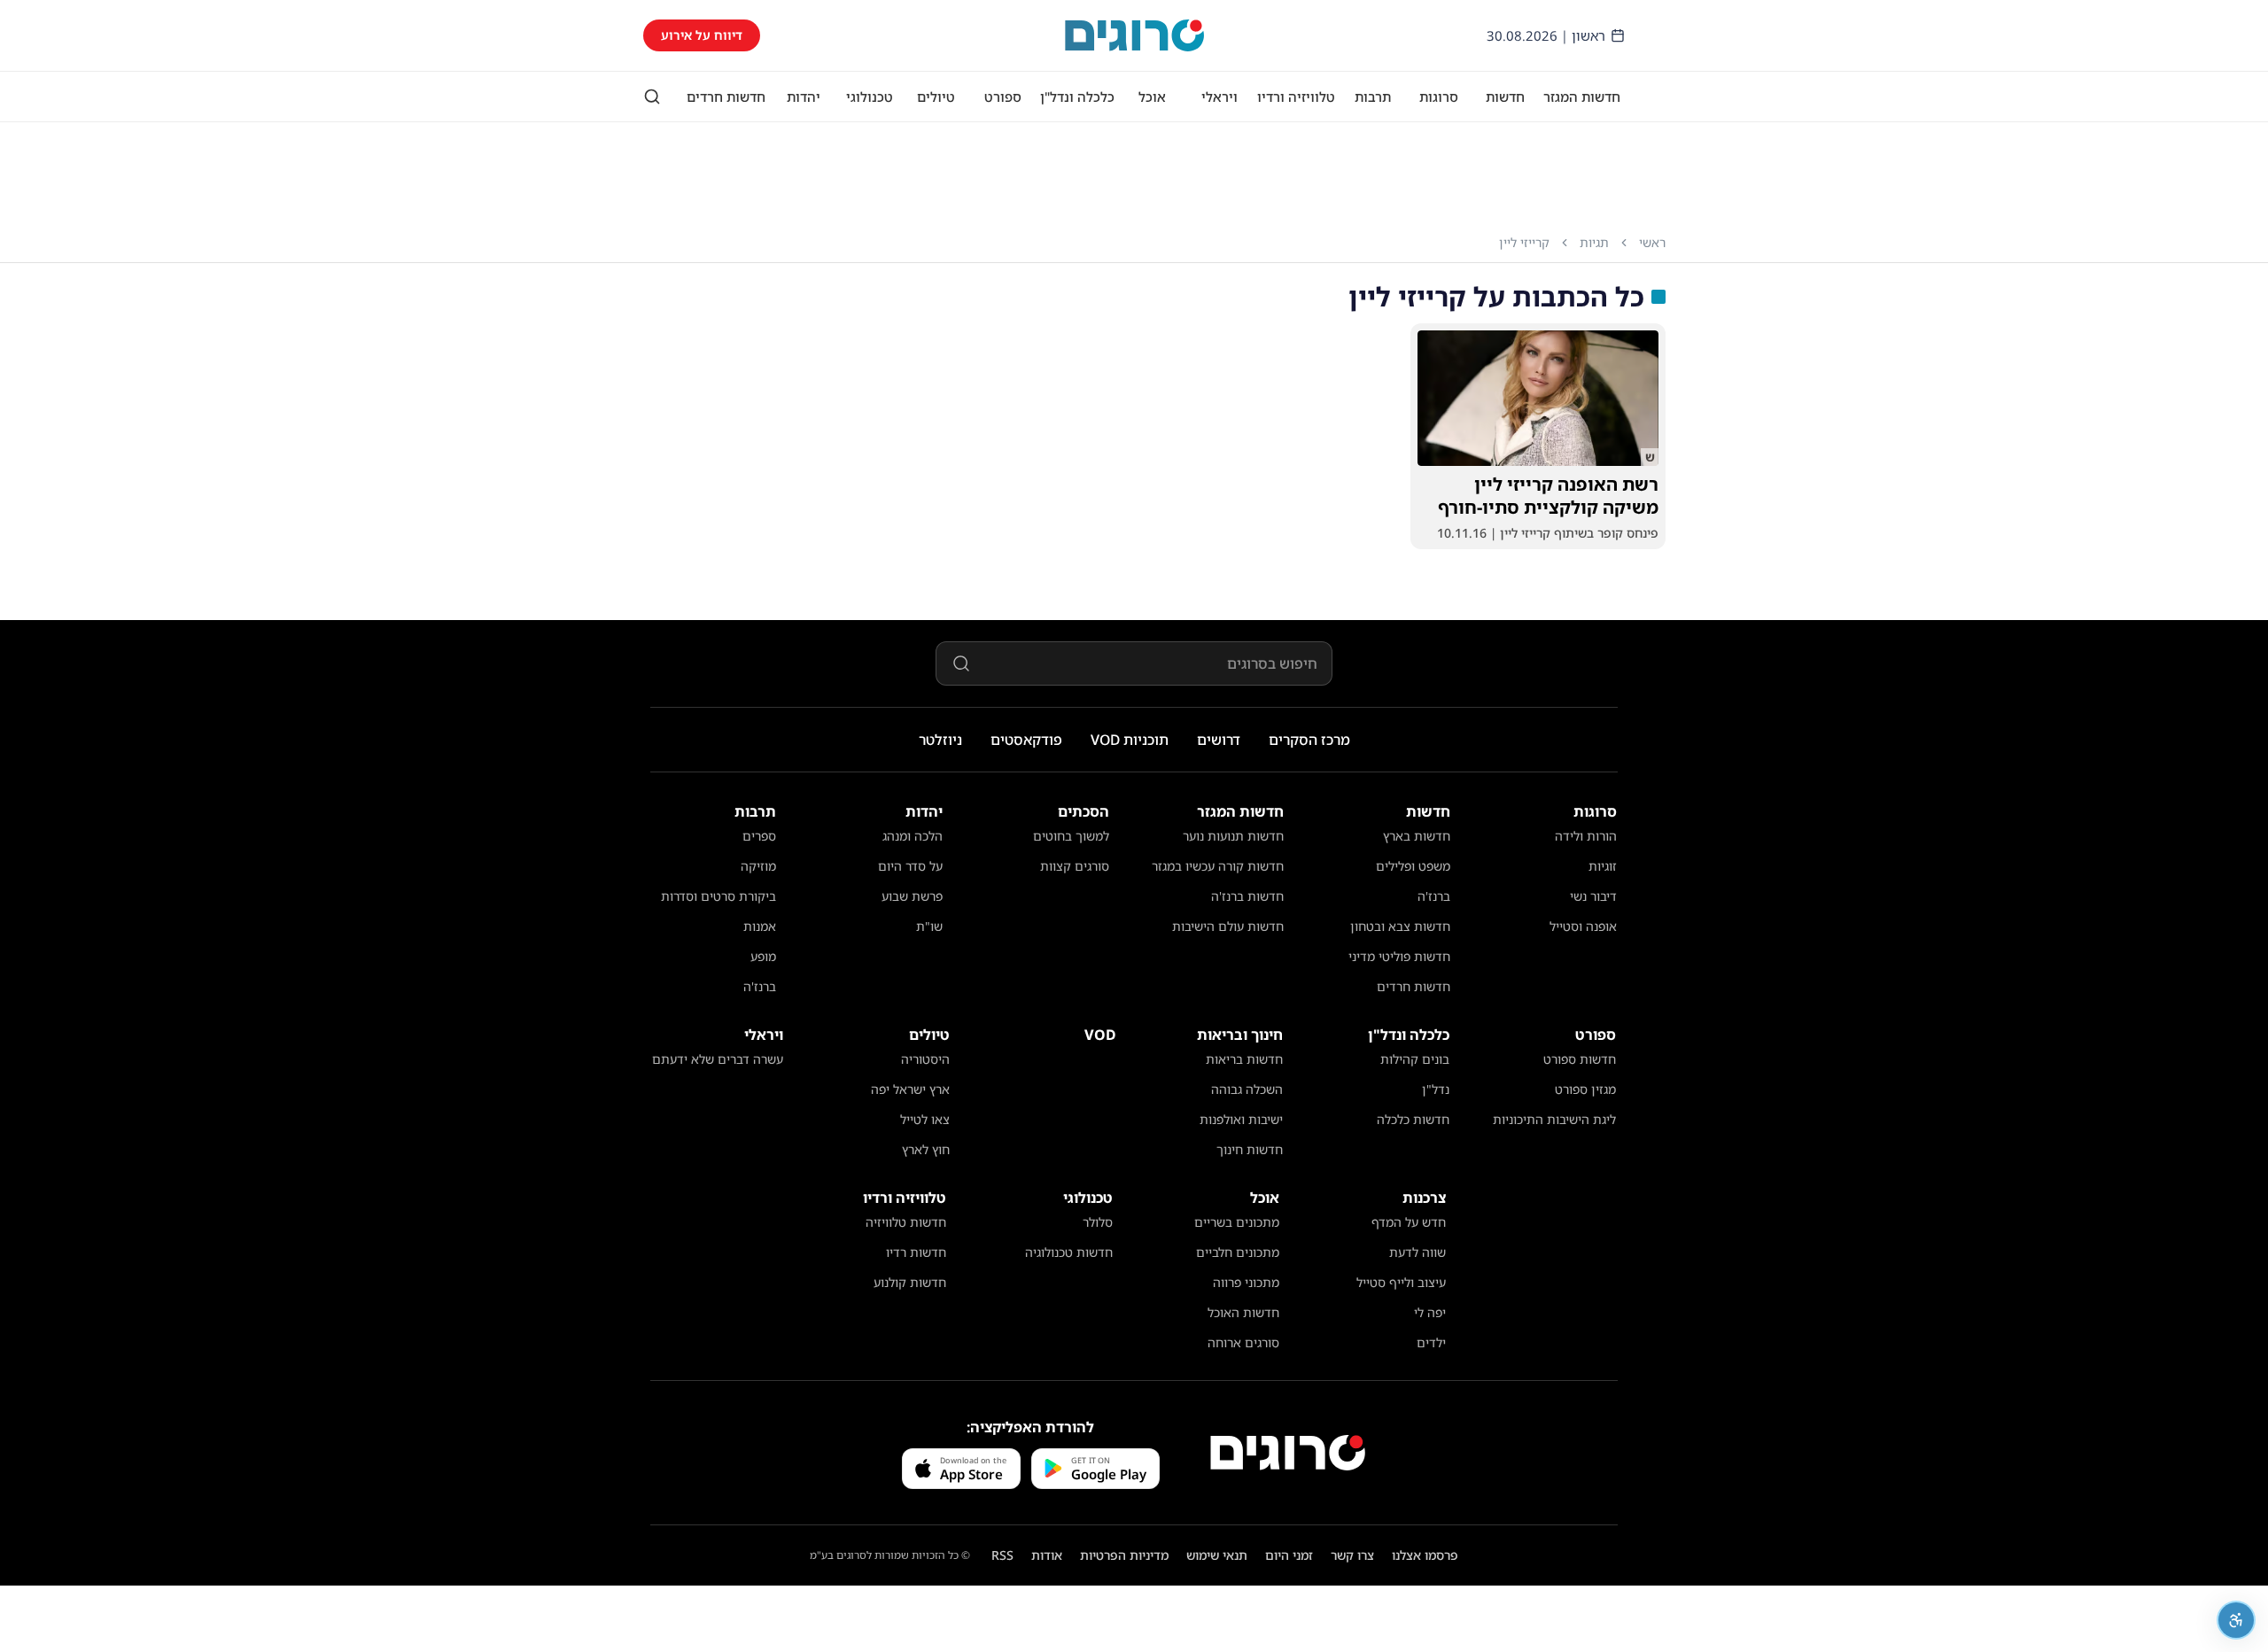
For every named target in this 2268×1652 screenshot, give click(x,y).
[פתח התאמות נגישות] (2236, 1620)
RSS (1002, 1555)
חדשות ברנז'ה (1247, 896)
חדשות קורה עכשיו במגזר (1218, 866)
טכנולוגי (870, 97)
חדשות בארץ (1417, 836)
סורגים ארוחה (1243, 1342)
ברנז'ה (1434, 896)
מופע (763, 956)
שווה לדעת (1417, 1252)
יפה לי (1430, 1312)
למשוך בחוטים (1071, 836)
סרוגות (1439, 97)
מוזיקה (758, 866)
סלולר (1098, 1222)
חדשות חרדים (726, 97)
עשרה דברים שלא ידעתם (718, 1059)
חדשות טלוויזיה (906, 1222)
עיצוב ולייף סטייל (1401, 1282)
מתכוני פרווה (1246, 1282)
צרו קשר (1352, 1555)
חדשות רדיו (916, 1252)
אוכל (1152, 97)
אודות (1047, 1555)
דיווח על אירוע (702, 35)
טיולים (936, 97)
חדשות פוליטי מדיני (1399, 956)
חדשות (1505, 97)
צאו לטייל (925, 1119)
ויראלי (1219, 97)
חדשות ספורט (1580, 1059)
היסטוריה (925, 1059)
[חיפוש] (652, 97)
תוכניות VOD (1130, 740)
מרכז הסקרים (1309, 740)
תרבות (1373, 97)
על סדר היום (910, 866)
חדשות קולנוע (910, 1282)
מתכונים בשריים (1237, 1222)
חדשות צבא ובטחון (1400, 926)
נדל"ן (1436, 1089)
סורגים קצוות (1075, 866)
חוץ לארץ (926, 1149)
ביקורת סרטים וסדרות (718, 896)
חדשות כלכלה (1413, 1119)
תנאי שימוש (1217, 1555)
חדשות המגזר (1582, 97)
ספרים (759, 836)
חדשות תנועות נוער (1233, 836)
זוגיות (1603, 866)
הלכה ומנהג (913, 836)
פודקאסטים (1026, 740)
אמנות (760, 926)
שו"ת (929, 926)
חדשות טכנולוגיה (1069, 1252)
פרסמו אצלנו (1425, 1555)
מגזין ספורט (1585, 1089)
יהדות (804, 97)
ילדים (1431, 1342)
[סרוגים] (1288, 1453)
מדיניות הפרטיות (1124, 1555)
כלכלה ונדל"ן (1077, 97)
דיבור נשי (1593, 896)
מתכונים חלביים (1238, 1252)
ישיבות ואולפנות (1241, 1119)
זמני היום (1289, 1555)
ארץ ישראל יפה (910, 1089)
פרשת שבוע (912, 896)
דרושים (1219, 740)
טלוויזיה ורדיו (1296, 97)
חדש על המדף (1409, 1222)
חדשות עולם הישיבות (1228, 926)
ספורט (1003, 97)
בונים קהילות (1415, 1059)
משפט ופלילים (1413, 866)
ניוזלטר (940, 740)
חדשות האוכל (1243, 1312)
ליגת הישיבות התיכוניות (1554, 1119)
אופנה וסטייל (1583, 926)
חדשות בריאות (1244, 1059)
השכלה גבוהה (1247, 1089)
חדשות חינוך (1250, 1149)
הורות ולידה (1586, 836)
